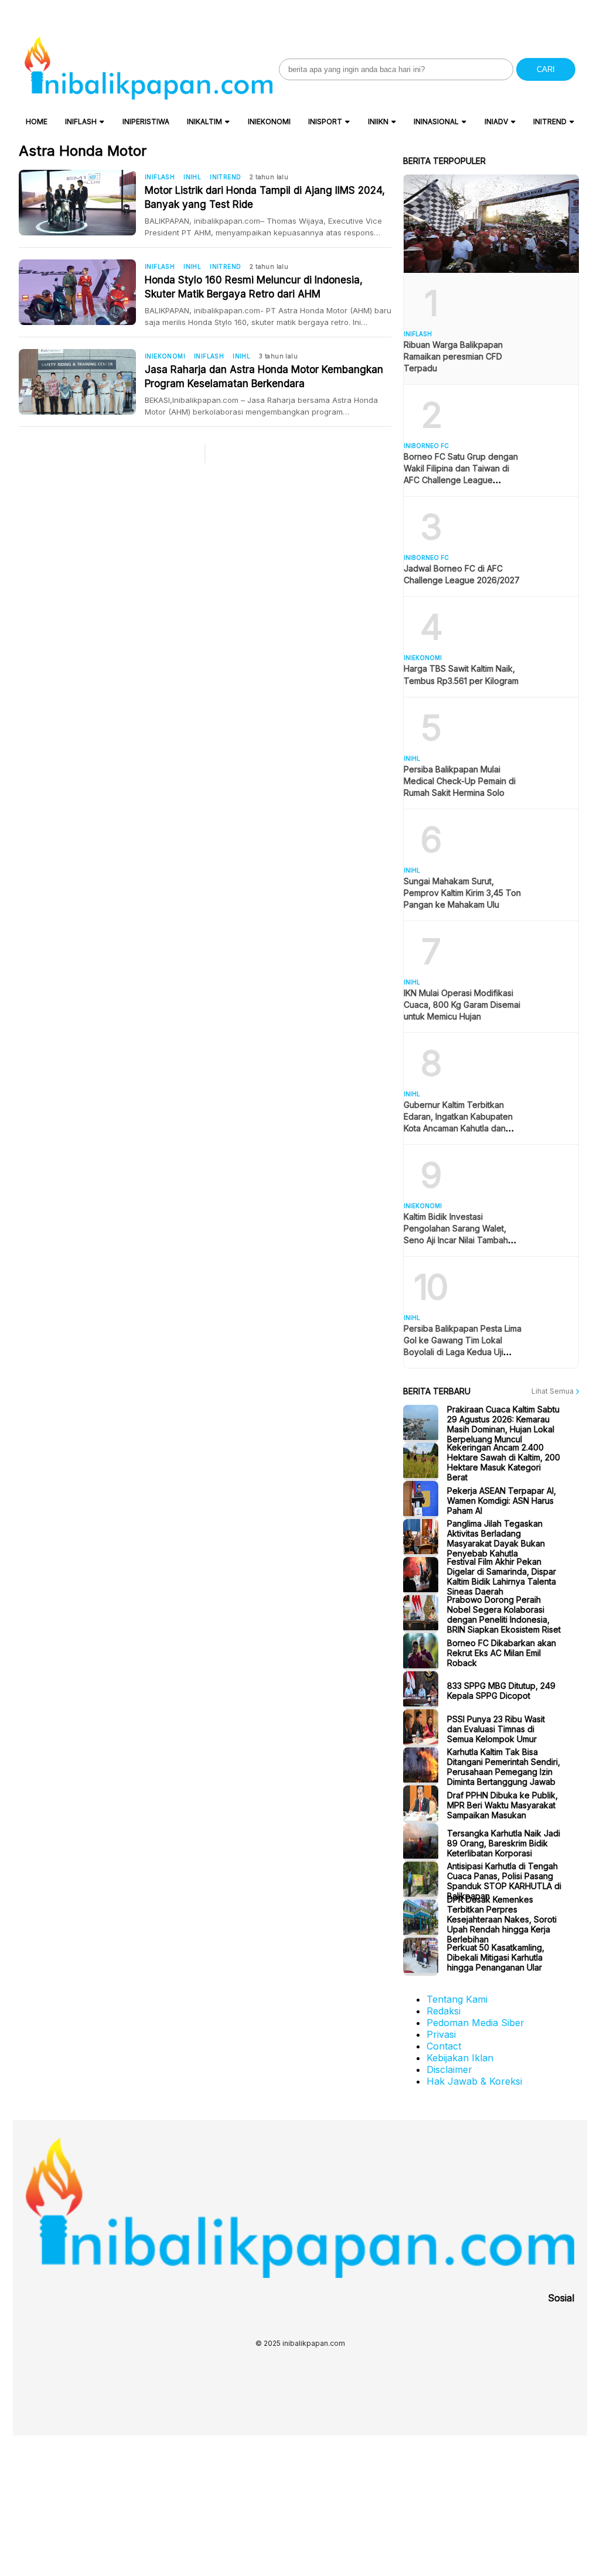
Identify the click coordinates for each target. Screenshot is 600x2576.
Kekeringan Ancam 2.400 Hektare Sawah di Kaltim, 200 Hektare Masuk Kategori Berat (504, 1462)
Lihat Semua (553, 1391)
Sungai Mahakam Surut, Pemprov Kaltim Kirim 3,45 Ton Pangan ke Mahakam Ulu (462, 893)
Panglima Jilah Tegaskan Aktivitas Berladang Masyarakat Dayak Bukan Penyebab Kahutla (496, 1538)
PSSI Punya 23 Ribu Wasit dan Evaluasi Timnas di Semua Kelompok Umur (496, 1728)
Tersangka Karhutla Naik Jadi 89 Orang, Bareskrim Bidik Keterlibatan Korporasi (504, 1843)
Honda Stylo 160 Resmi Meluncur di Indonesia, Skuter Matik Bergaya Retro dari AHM (254, 287)
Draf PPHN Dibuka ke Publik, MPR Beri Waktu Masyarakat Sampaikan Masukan (502, 1804)
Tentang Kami (457, 1999)
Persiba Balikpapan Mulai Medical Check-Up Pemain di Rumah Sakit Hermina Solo (460, 781)
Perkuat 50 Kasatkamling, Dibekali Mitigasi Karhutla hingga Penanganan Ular (496, 1957)
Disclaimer (449, 2069)
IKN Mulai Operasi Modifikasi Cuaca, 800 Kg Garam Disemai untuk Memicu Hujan (462, 1005)
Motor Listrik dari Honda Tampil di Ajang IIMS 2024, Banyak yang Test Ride (265, 197)
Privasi (441, 2034)
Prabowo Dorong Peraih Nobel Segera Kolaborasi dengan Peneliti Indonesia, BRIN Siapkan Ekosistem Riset (504, 1614)
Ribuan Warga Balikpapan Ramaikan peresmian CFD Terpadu (453, 356)
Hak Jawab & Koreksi (474, 2081)
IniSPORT (325, 122)
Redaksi (444, 2011)
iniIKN (378, 122)
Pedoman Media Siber (475, 2023)
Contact (444, 2046)
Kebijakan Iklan (460, 2058)
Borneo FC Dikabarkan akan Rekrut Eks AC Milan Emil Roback (502, 1652)
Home (37, 122)
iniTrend (550, 122)
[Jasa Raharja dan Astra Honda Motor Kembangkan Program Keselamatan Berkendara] (82, 382)
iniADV (496, 122)
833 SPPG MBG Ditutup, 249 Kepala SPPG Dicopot (501, 1691)
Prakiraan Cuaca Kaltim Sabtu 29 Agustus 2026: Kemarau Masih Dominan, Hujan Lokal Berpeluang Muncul (503, 1424)
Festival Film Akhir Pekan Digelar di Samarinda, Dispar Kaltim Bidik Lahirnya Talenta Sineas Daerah (502, 1576)
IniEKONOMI (269, 122)
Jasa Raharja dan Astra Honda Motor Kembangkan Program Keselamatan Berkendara (264, 377)
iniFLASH (81, 122)
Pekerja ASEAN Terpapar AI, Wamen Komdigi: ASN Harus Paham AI (502, 1500)
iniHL (192, 177)
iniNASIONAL (436, 122)
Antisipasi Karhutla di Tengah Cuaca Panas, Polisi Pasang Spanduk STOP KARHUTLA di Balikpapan (504, 1881)
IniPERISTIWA (146, 122)
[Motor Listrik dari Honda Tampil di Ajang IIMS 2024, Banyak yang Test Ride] (82, 203)
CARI (546, 69)
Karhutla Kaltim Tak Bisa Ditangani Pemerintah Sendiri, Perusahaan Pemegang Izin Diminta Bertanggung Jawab (504, 1767)
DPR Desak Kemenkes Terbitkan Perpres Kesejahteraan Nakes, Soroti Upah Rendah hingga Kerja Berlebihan (502, 1919)
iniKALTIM (204, 122)
